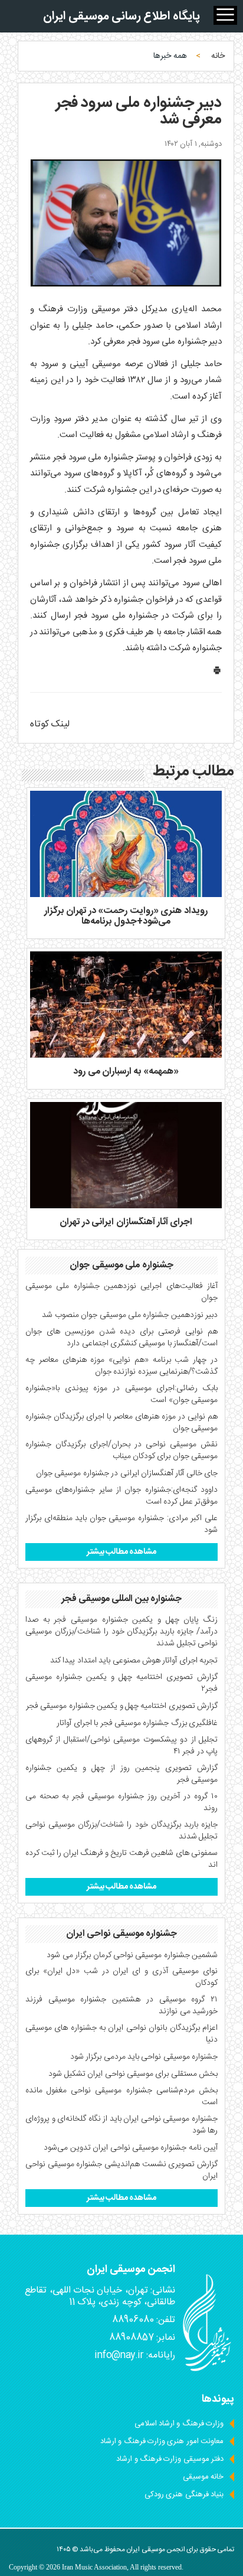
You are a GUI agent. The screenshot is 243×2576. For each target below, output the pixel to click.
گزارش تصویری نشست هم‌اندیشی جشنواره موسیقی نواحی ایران (121, 2170)
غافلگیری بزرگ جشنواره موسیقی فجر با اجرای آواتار (137, 1723)
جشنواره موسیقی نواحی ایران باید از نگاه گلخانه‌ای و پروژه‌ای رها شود (121, 2125)
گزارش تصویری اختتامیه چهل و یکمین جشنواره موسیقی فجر (122, 1706)
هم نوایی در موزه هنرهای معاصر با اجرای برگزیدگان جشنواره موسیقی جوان (121, 1423)
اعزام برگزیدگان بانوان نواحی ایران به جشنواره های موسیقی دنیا (121, 2034)
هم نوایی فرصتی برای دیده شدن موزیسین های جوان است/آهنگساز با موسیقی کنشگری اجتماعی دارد (121, 1338)
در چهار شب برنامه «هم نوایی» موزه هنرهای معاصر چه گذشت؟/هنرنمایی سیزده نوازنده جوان (121, 1366)
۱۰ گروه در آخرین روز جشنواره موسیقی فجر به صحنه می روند (121, 1802)
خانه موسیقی (203, 2477)
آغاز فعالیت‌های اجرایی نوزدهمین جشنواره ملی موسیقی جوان (121, 1292)
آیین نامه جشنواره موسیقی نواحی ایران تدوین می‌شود (131, 2148)
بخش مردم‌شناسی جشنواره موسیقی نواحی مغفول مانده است (121, 2096)
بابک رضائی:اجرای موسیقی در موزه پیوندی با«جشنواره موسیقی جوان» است (121, 1394)
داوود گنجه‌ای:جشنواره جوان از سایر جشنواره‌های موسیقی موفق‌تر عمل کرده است (121, 1496)
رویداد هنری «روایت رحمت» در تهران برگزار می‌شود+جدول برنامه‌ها (126, 916)
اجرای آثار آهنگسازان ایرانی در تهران (126, 1222)
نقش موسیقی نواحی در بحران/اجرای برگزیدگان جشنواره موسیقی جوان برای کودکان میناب (121, 1450)
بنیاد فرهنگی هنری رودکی (184, 2495)
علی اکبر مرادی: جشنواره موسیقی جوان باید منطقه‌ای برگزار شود (121, 1524)
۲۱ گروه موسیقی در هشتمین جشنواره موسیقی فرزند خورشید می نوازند (121, 2006)
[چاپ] (217, 673)
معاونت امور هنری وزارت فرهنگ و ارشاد (162, 2441)
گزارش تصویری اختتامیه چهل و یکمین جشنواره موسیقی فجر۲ (121, 1683)
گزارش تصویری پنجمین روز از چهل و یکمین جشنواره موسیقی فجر (121, 1774)
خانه (218, 56)
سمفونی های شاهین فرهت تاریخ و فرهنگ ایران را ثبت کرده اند (121, 1859)
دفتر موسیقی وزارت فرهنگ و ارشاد (170, 2459)
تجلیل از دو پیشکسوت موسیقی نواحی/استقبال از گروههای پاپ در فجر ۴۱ (121, 1746)
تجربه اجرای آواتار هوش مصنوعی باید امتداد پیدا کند (134, 1661)
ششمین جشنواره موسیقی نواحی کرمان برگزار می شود (132, 1955)
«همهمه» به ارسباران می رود (126, 1072)
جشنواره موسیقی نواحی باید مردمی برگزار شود (144, 2057)
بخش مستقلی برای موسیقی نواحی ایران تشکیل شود (133, 2074)
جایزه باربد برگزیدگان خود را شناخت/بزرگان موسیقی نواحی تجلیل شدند (121, 1831)
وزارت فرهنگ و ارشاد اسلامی (179, 2424)
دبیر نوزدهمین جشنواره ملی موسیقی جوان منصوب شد (130, 1315)
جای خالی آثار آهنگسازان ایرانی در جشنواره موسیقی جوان (127, 1473)
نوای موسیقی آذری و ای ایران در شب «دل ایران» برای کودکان (121, 1977)
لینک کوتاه (50, 724)
